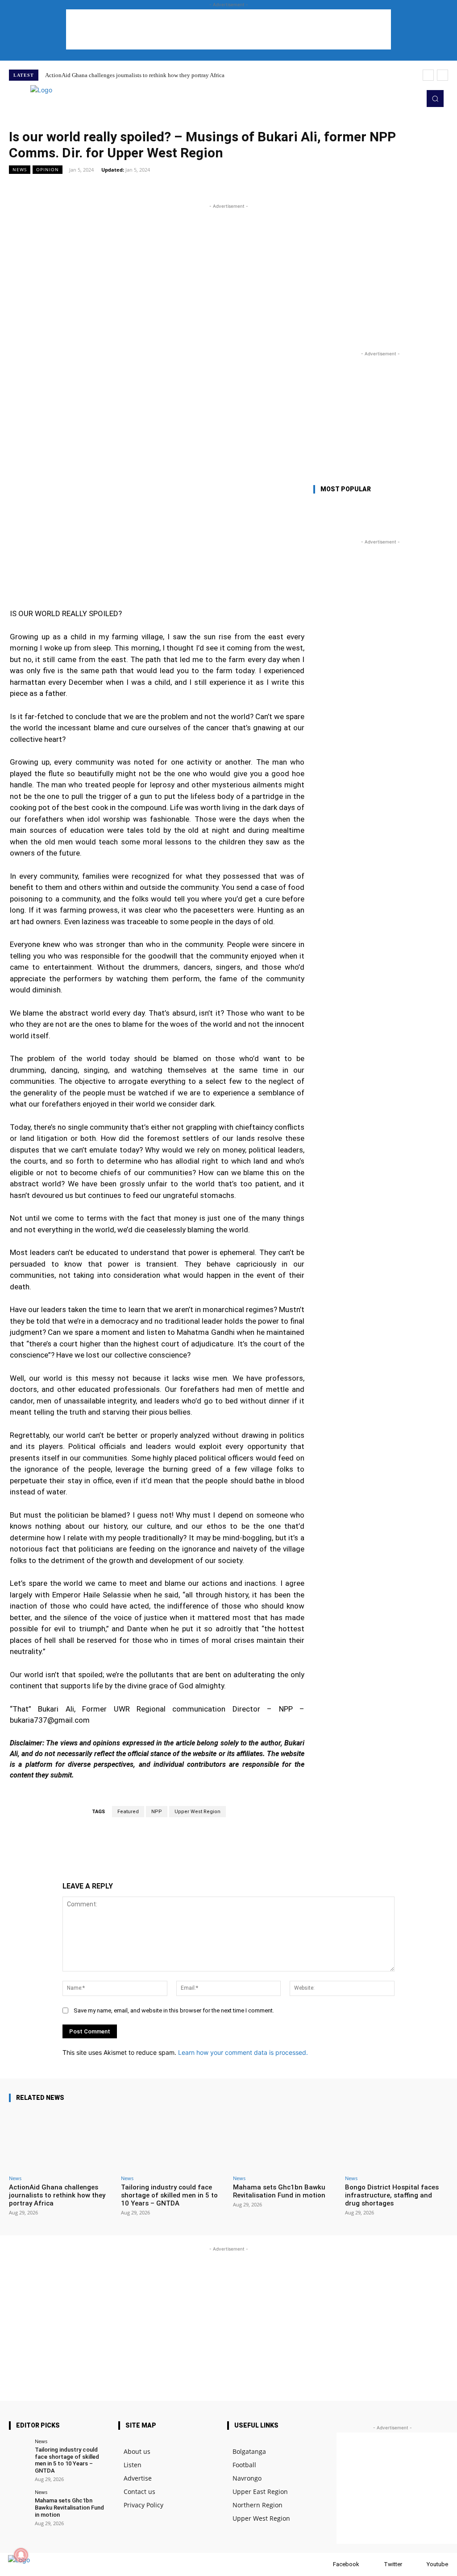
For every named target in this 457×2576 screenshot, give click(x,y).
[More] (377, 189)
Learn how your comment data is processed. (243, 2052)
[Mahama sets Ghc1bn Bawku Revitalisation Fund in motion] (285, 2140)
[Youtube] (418, 2565)
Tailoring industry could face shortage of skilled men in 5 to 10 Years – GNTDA (169, 2195)
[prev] (428, 75)
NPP (157, 1812)
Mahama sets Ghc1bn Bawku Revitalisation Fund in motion (279, 2191)
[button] (435, 99)
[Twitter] (375, 2565)
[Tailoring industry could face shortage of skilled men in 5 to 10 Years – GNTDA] (172, 2140)
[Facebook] (324, 2565)
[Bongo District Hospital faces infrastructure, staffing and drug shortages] (397, 2140)
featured (128, 1812)
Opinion (48, 169)
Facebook (346, 2564)
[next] (442, 75)
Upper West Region (197, 1812)
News (20, 169)
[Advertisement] (228, 29)
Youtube (437, 2564)
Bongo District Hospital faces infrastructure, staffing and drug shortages (392, 2195)
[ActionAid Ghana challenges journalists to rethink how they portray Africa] (60, 2140)
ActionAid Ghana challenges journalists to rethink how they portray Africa (135, 75)
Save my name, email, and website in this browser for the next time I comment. (174, 2010)
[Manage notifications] (21, 2555)
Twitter (393, 2564)
